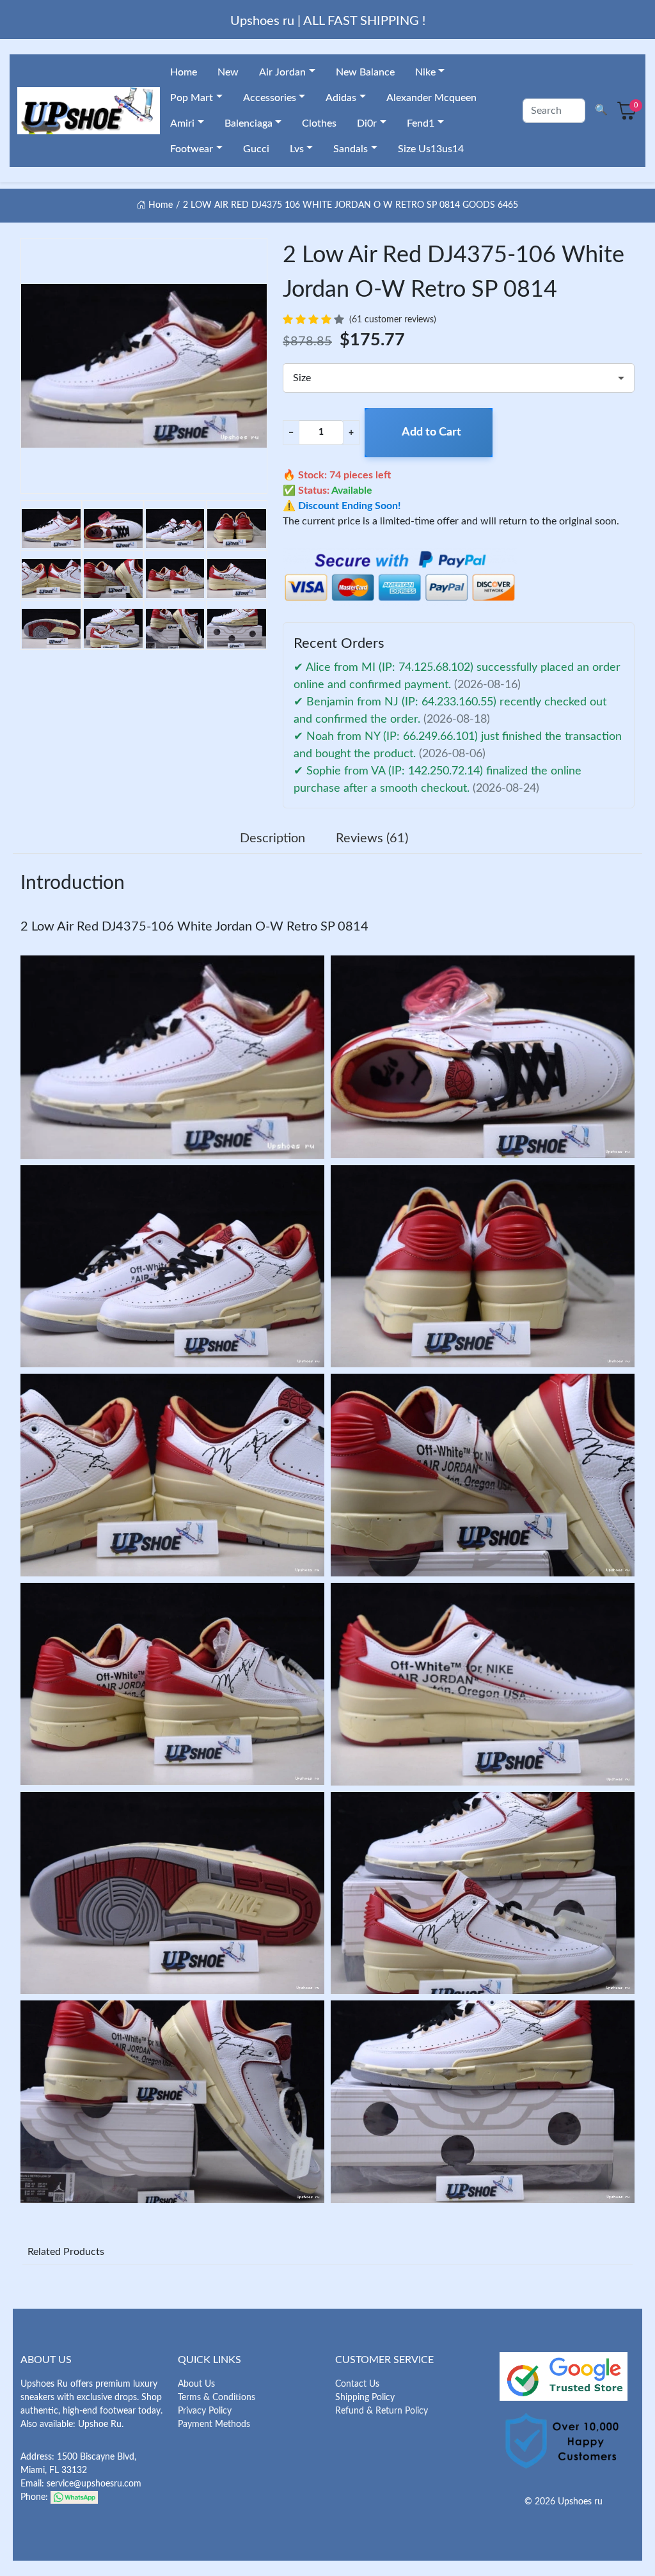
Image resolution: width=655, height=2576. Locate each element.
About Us (196, 2384)
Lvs (297, 149)
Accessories (270, 98)
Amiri (182, 123)
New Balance (365, 72)
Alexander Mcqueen (431, 98)
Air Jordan (282, 72)
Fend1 (421, 123)
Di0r (367, 123)
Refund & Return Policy (382, 2411)
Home (184, 72)
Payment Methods (214, 2424)
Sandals (351, 149)
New (228, 72)
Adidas (341, 98)
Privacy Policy (205, 2411)
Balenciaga (249, 123)
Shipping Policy (365, 2398)
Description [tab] (272, 838)
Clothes (319, 123)
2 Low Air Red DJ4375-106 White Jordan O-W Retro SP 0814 (194, 927)
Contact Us (357, 2384)
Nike (425, 72)
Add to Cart (431, 432)
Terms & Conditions (217, 2398)
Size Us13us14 (431, 149)
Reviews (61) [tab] (372, 838)
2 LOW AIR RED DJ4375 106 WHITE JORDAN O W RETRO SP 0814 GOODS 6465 (351, 205)
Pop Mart (192, 98)
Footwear (192, 149)
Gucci (256, 149)
